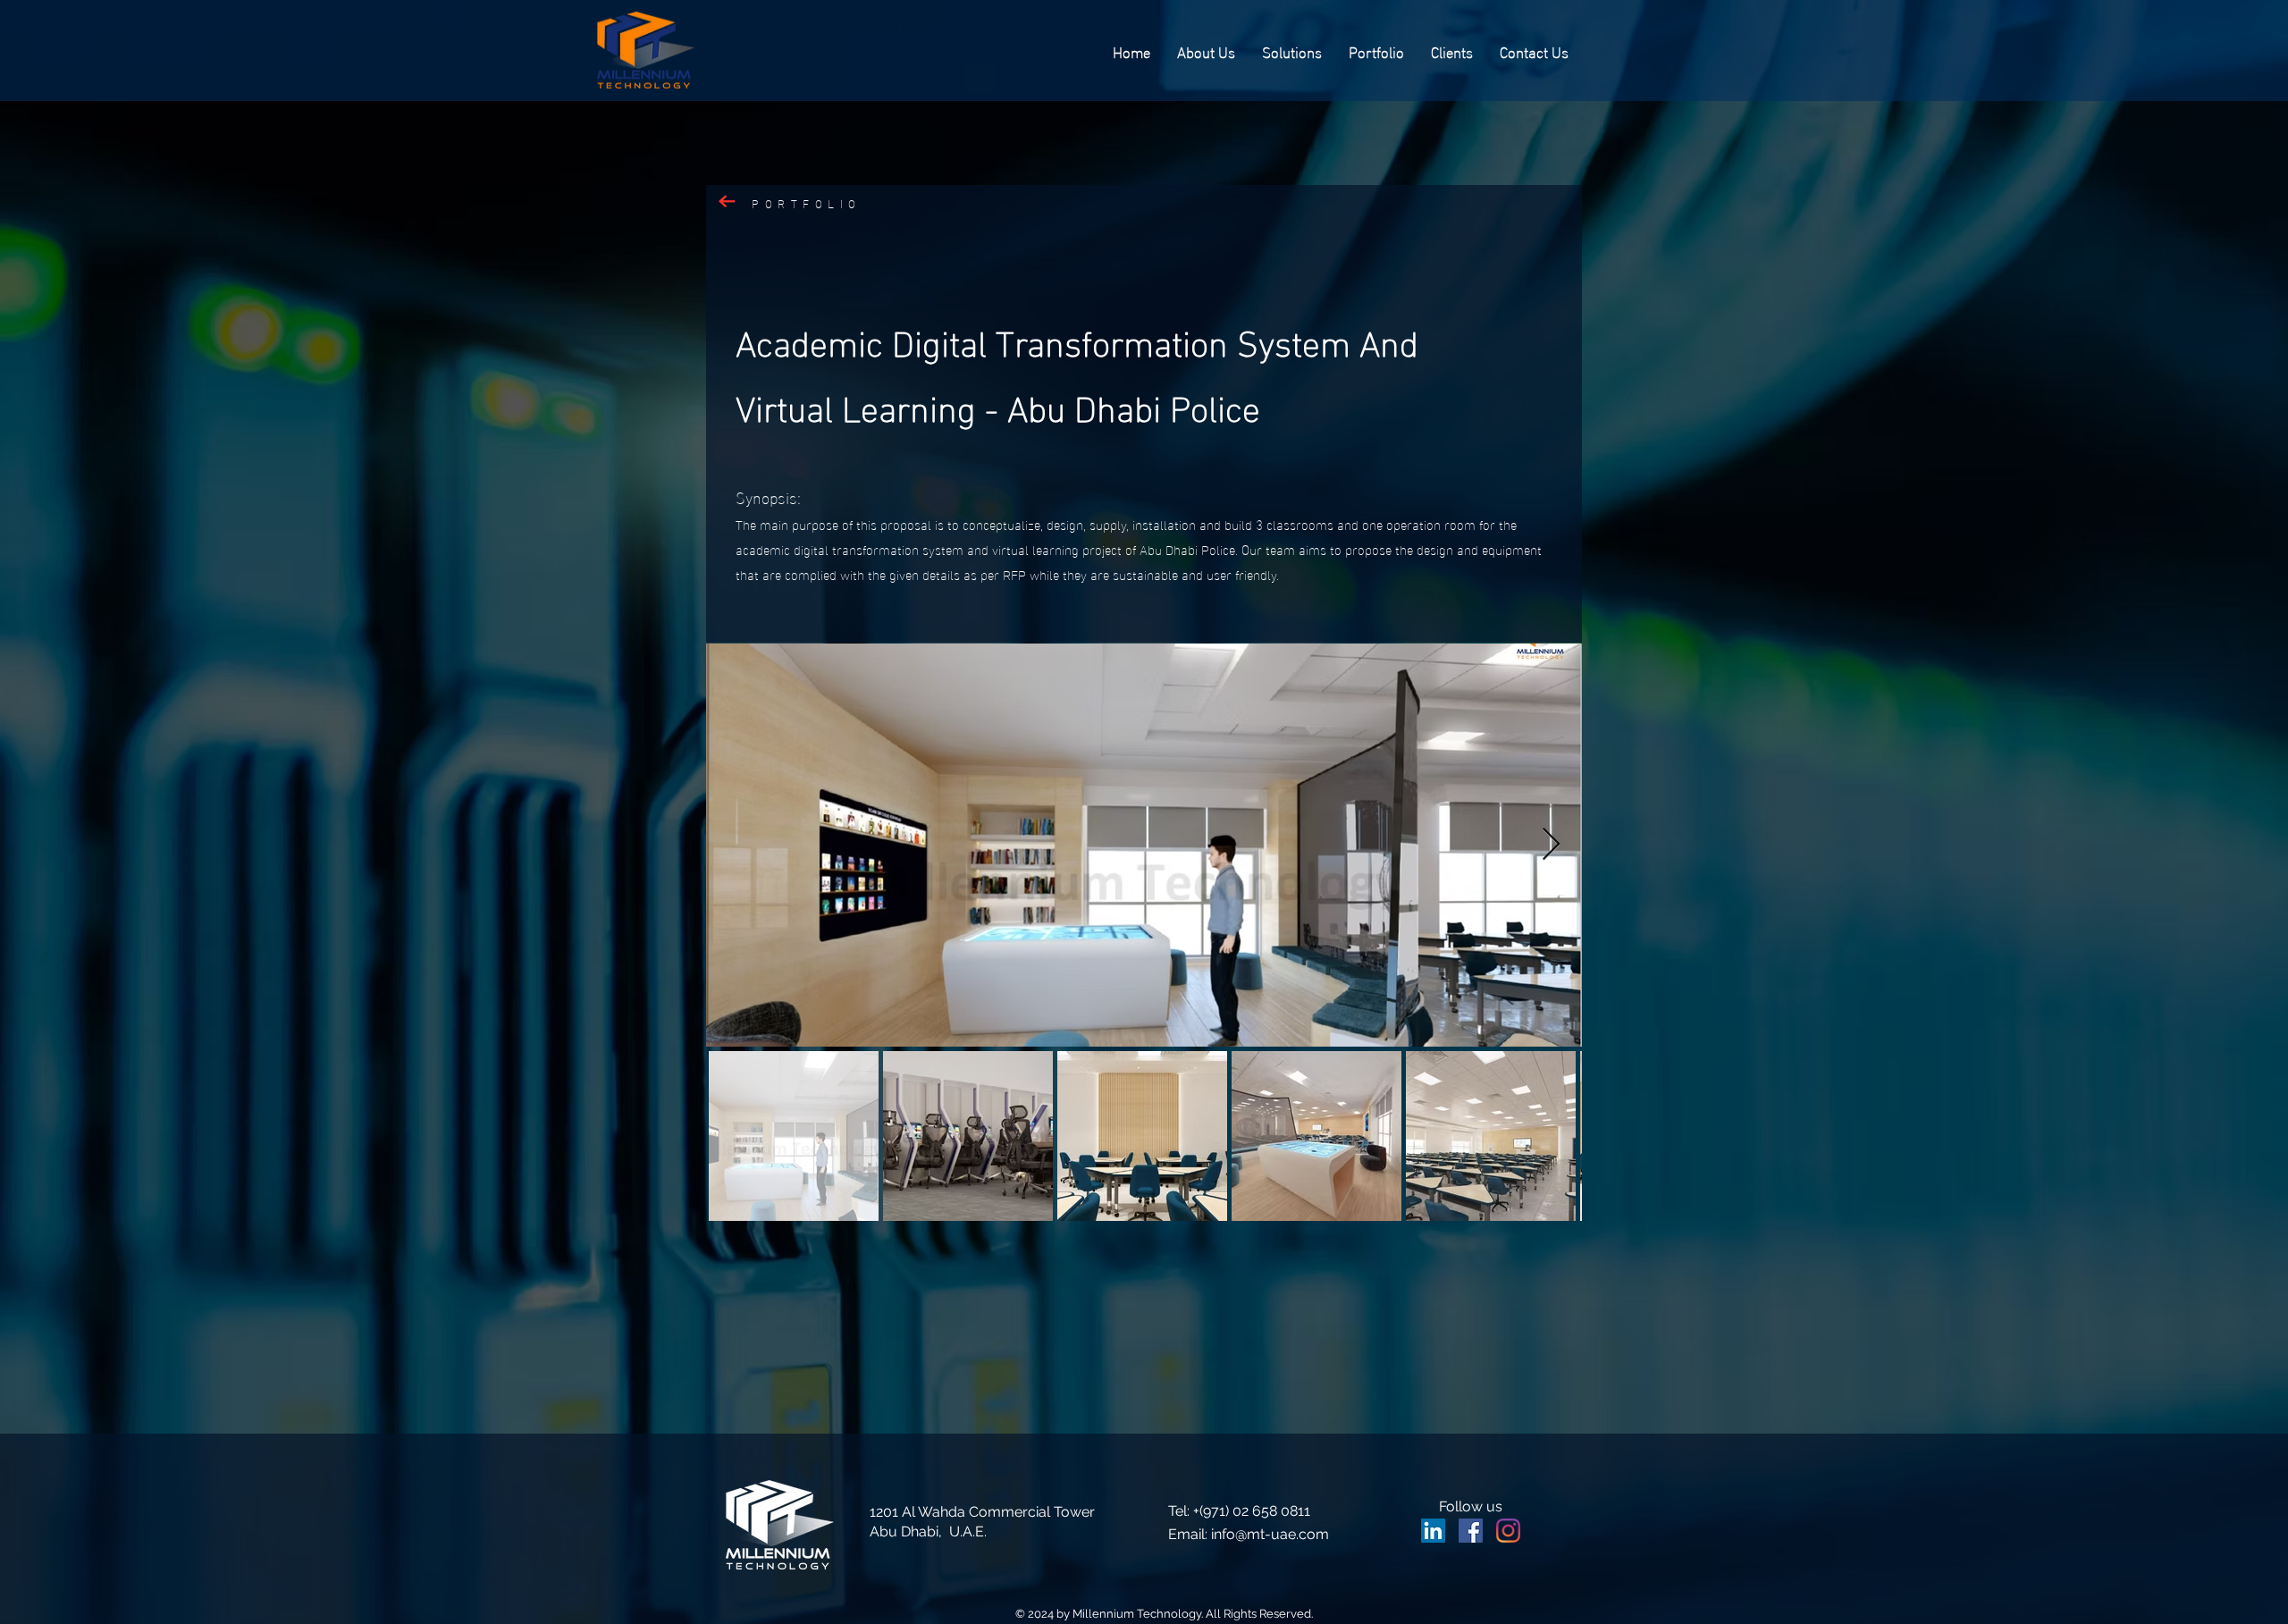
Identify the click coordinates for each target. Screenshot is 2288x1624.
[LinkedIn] (1433, 1531)
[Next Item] (1551, 845)
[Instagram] (1508, 1531)
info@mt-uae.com (1270, 1534)
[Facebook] (1471, 1531)
